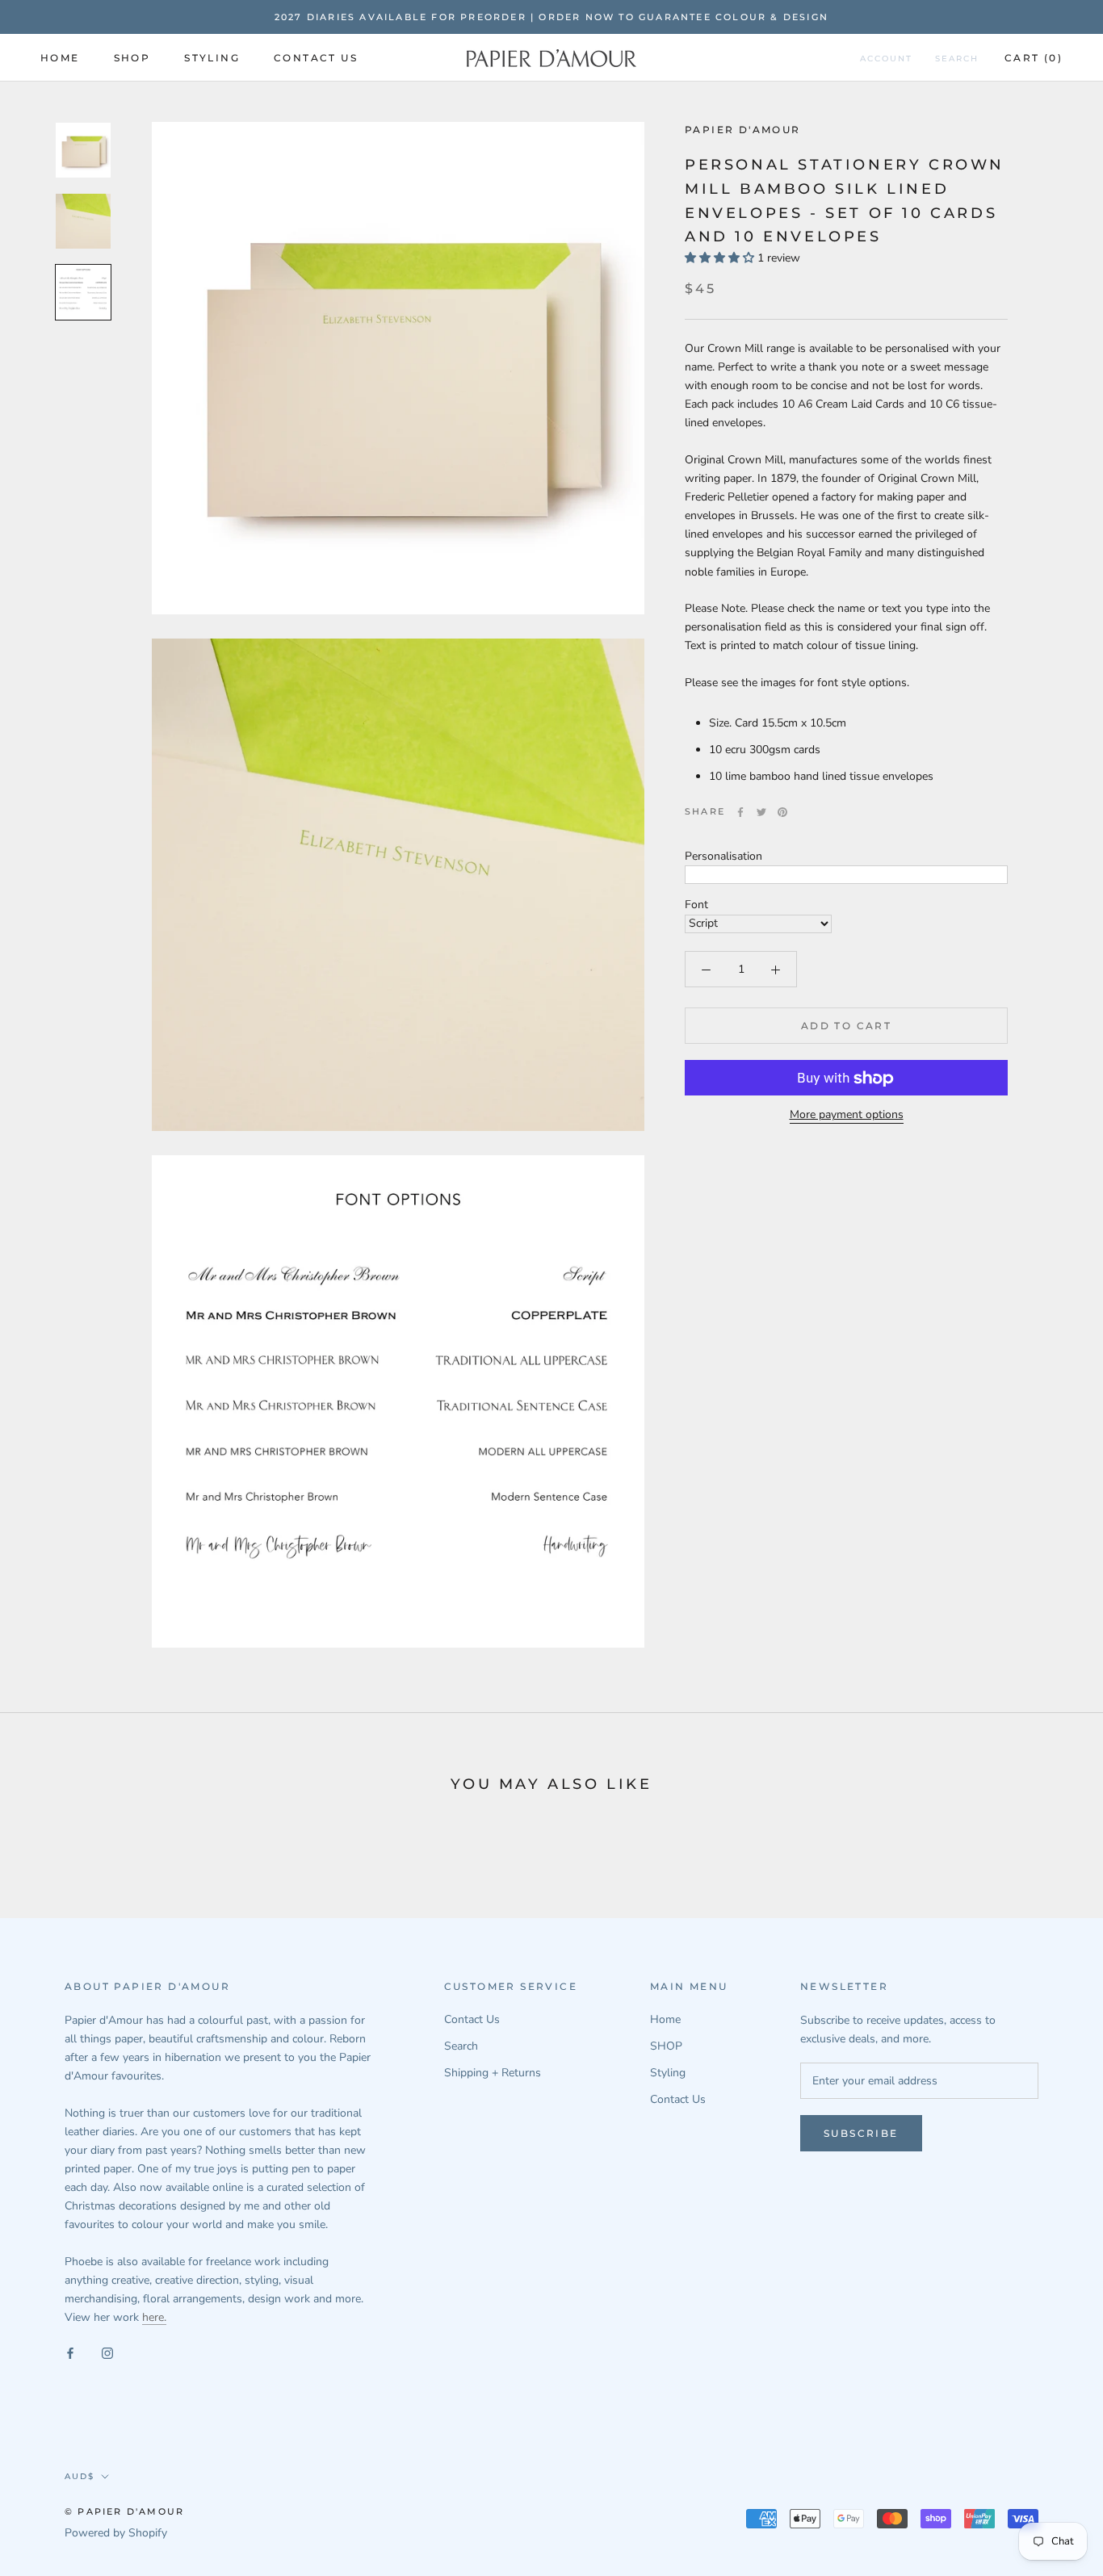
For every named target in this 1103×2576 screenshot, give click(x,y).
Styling (212, 58)
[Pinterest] (782, 812)
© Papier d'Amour (124, 2511)
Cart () (1034, 58)
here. (154, 2317)
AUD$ (80, 2476)
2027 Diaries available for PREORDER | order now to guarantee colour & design (551, 17)
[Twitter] (761, 812)
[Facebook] (740, 812)
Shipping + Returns (493, 2073)
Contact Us (316, 58)
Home (60, 58)
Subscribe (861, 2133)
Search (957, 59)
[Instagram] (107, 2352)
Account (886, 59)
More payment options (847, 1115)
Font (696, 905)
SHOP (132, 58)
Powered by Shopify (116, 2533)
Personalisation (723, 856)
